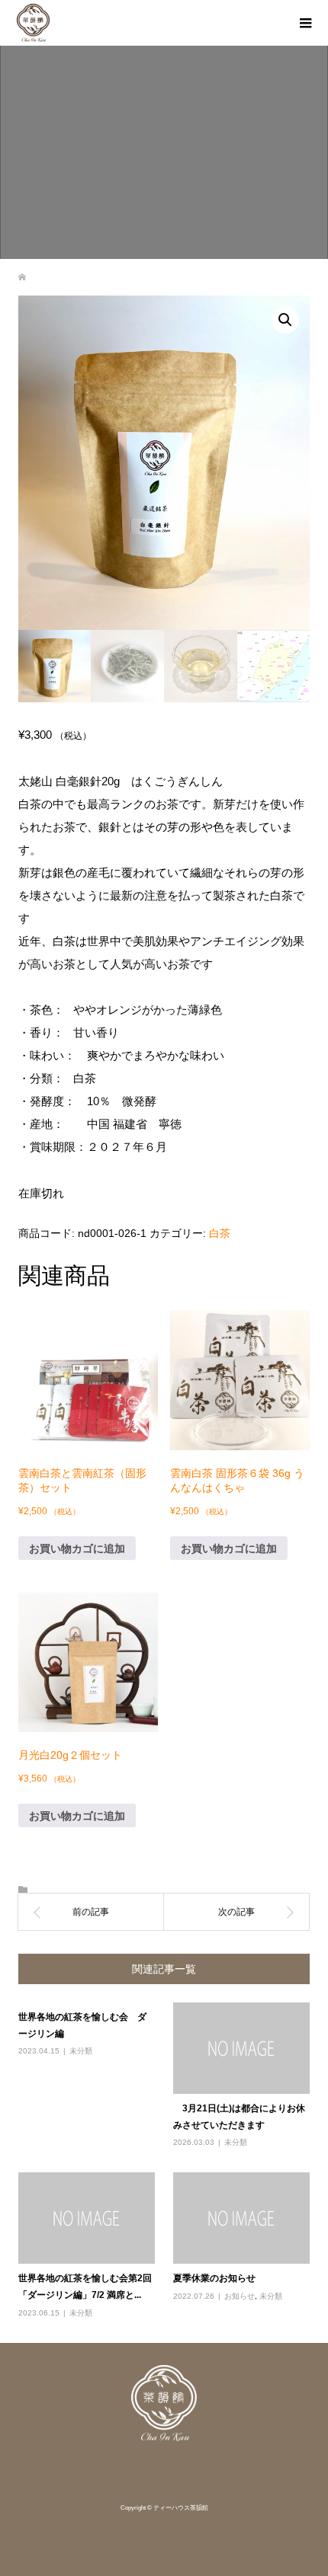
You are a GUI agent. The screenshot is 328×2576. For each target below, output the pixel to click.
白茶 (220, 1233)
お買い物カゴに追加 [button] (77, 1548)
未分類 (81, 2051)
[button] (285, 320)
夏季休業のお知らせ (214, 2278)
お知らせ (240, 2296)
